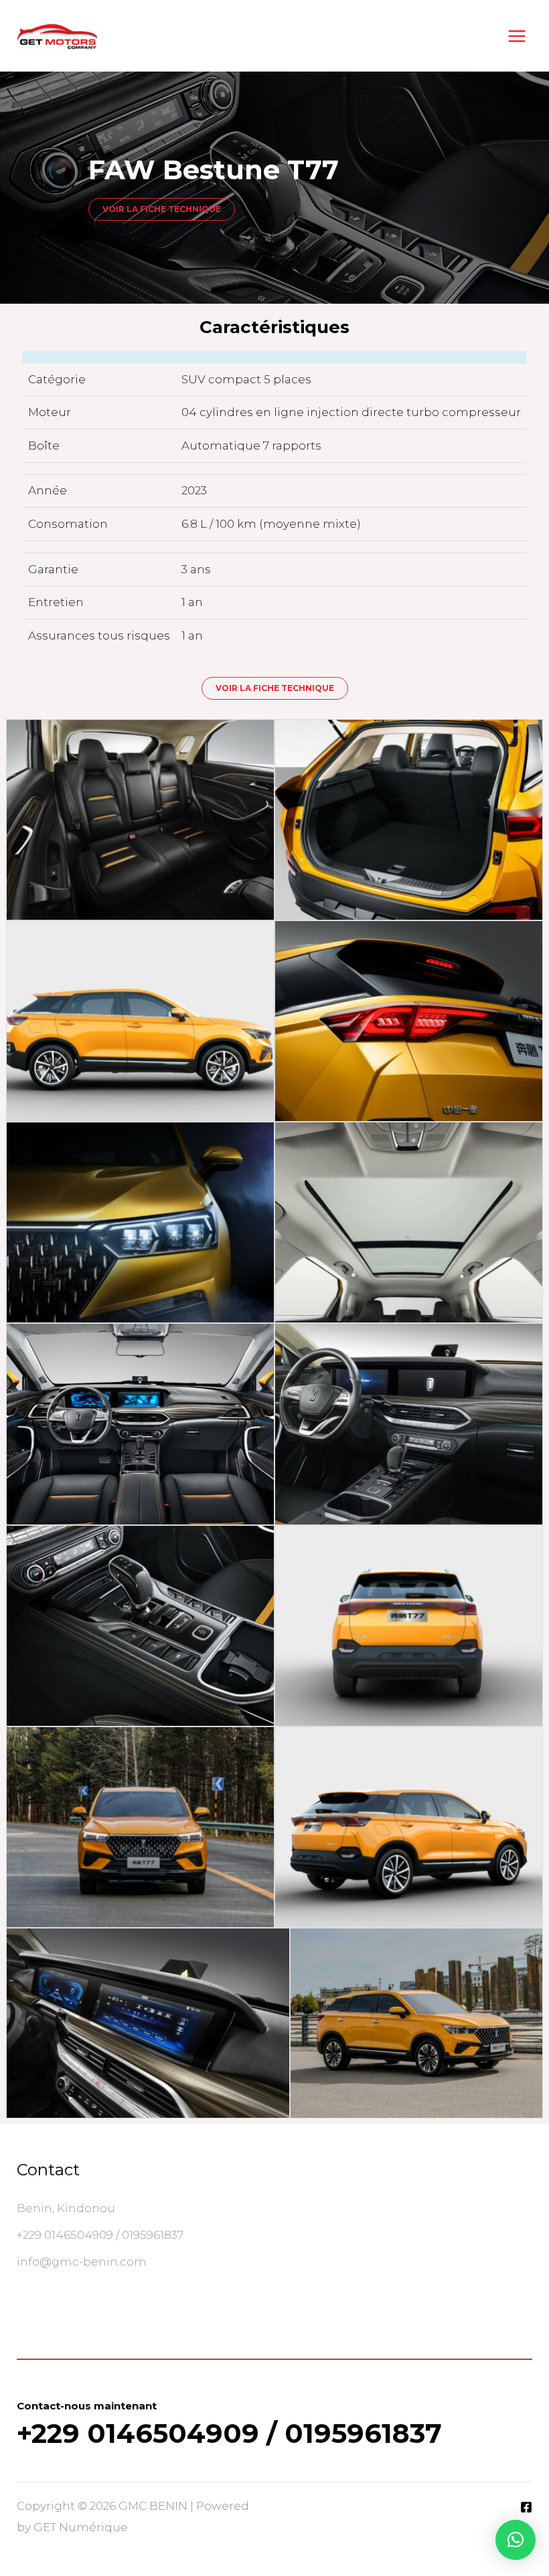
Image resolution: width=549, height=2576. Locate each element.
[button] (516, 2540)
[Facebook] (526, 2507)
